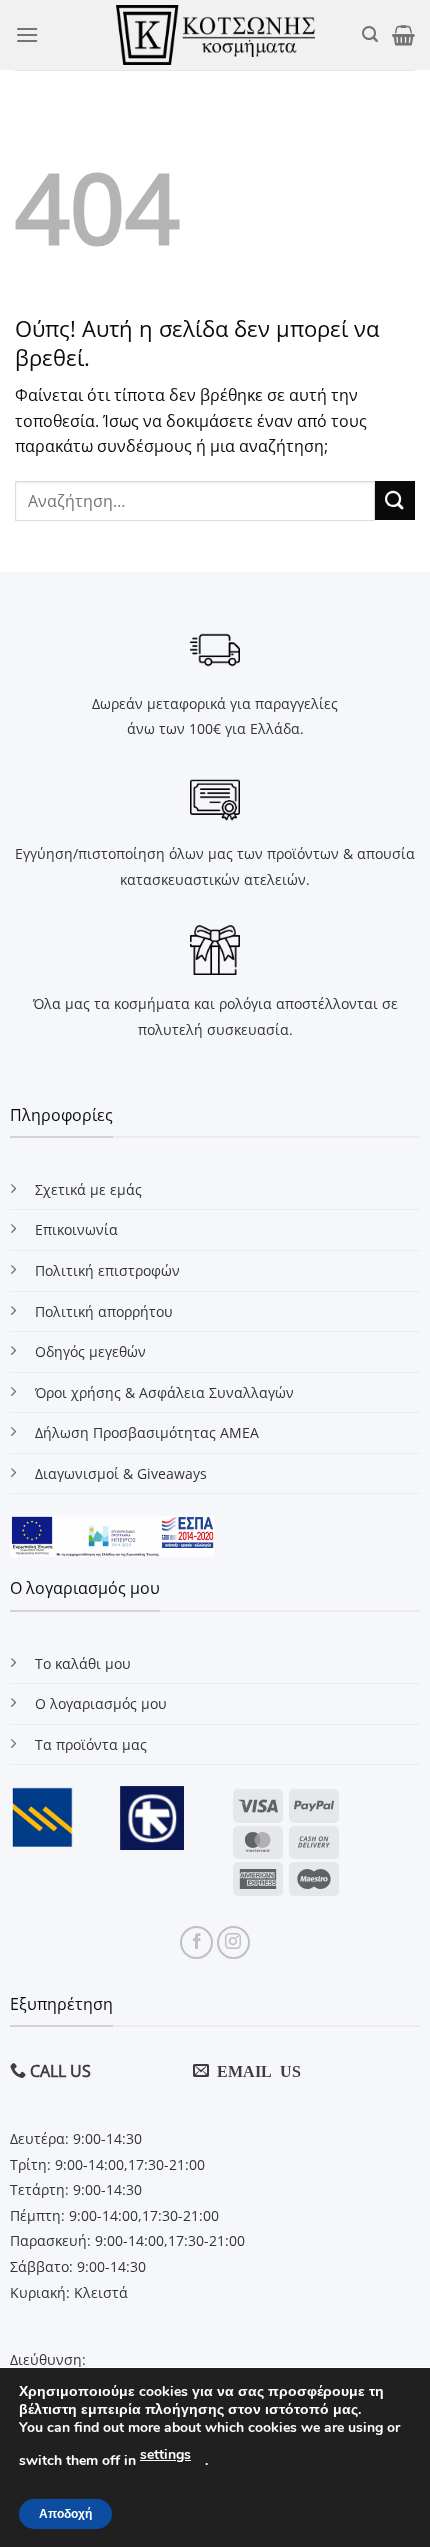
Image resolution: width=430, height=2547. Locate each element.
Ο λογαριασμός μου (101, 1703)
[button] (27, 34)
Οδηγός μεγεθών (90, 1351)
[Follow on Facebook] (196, 1942)
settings (165, 2454)
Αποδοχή (65, 2514)
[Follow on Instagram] (233, 1942)
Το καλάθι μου (83, 1663)
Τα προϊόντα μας (91, 1744)
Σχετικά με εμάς (88, 1189)
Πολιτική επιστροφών (107, 1270)
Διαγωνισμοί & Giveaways (121, 1473)
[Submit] (395, 500)
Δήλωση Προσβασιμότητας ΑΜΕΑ (147, 1432)
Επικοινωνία (76, 1229)
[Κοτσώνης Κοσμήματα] (215, 34)
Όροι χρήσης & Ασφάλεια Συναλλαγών (164, 1392)
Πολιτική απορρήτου (104, 1311)
